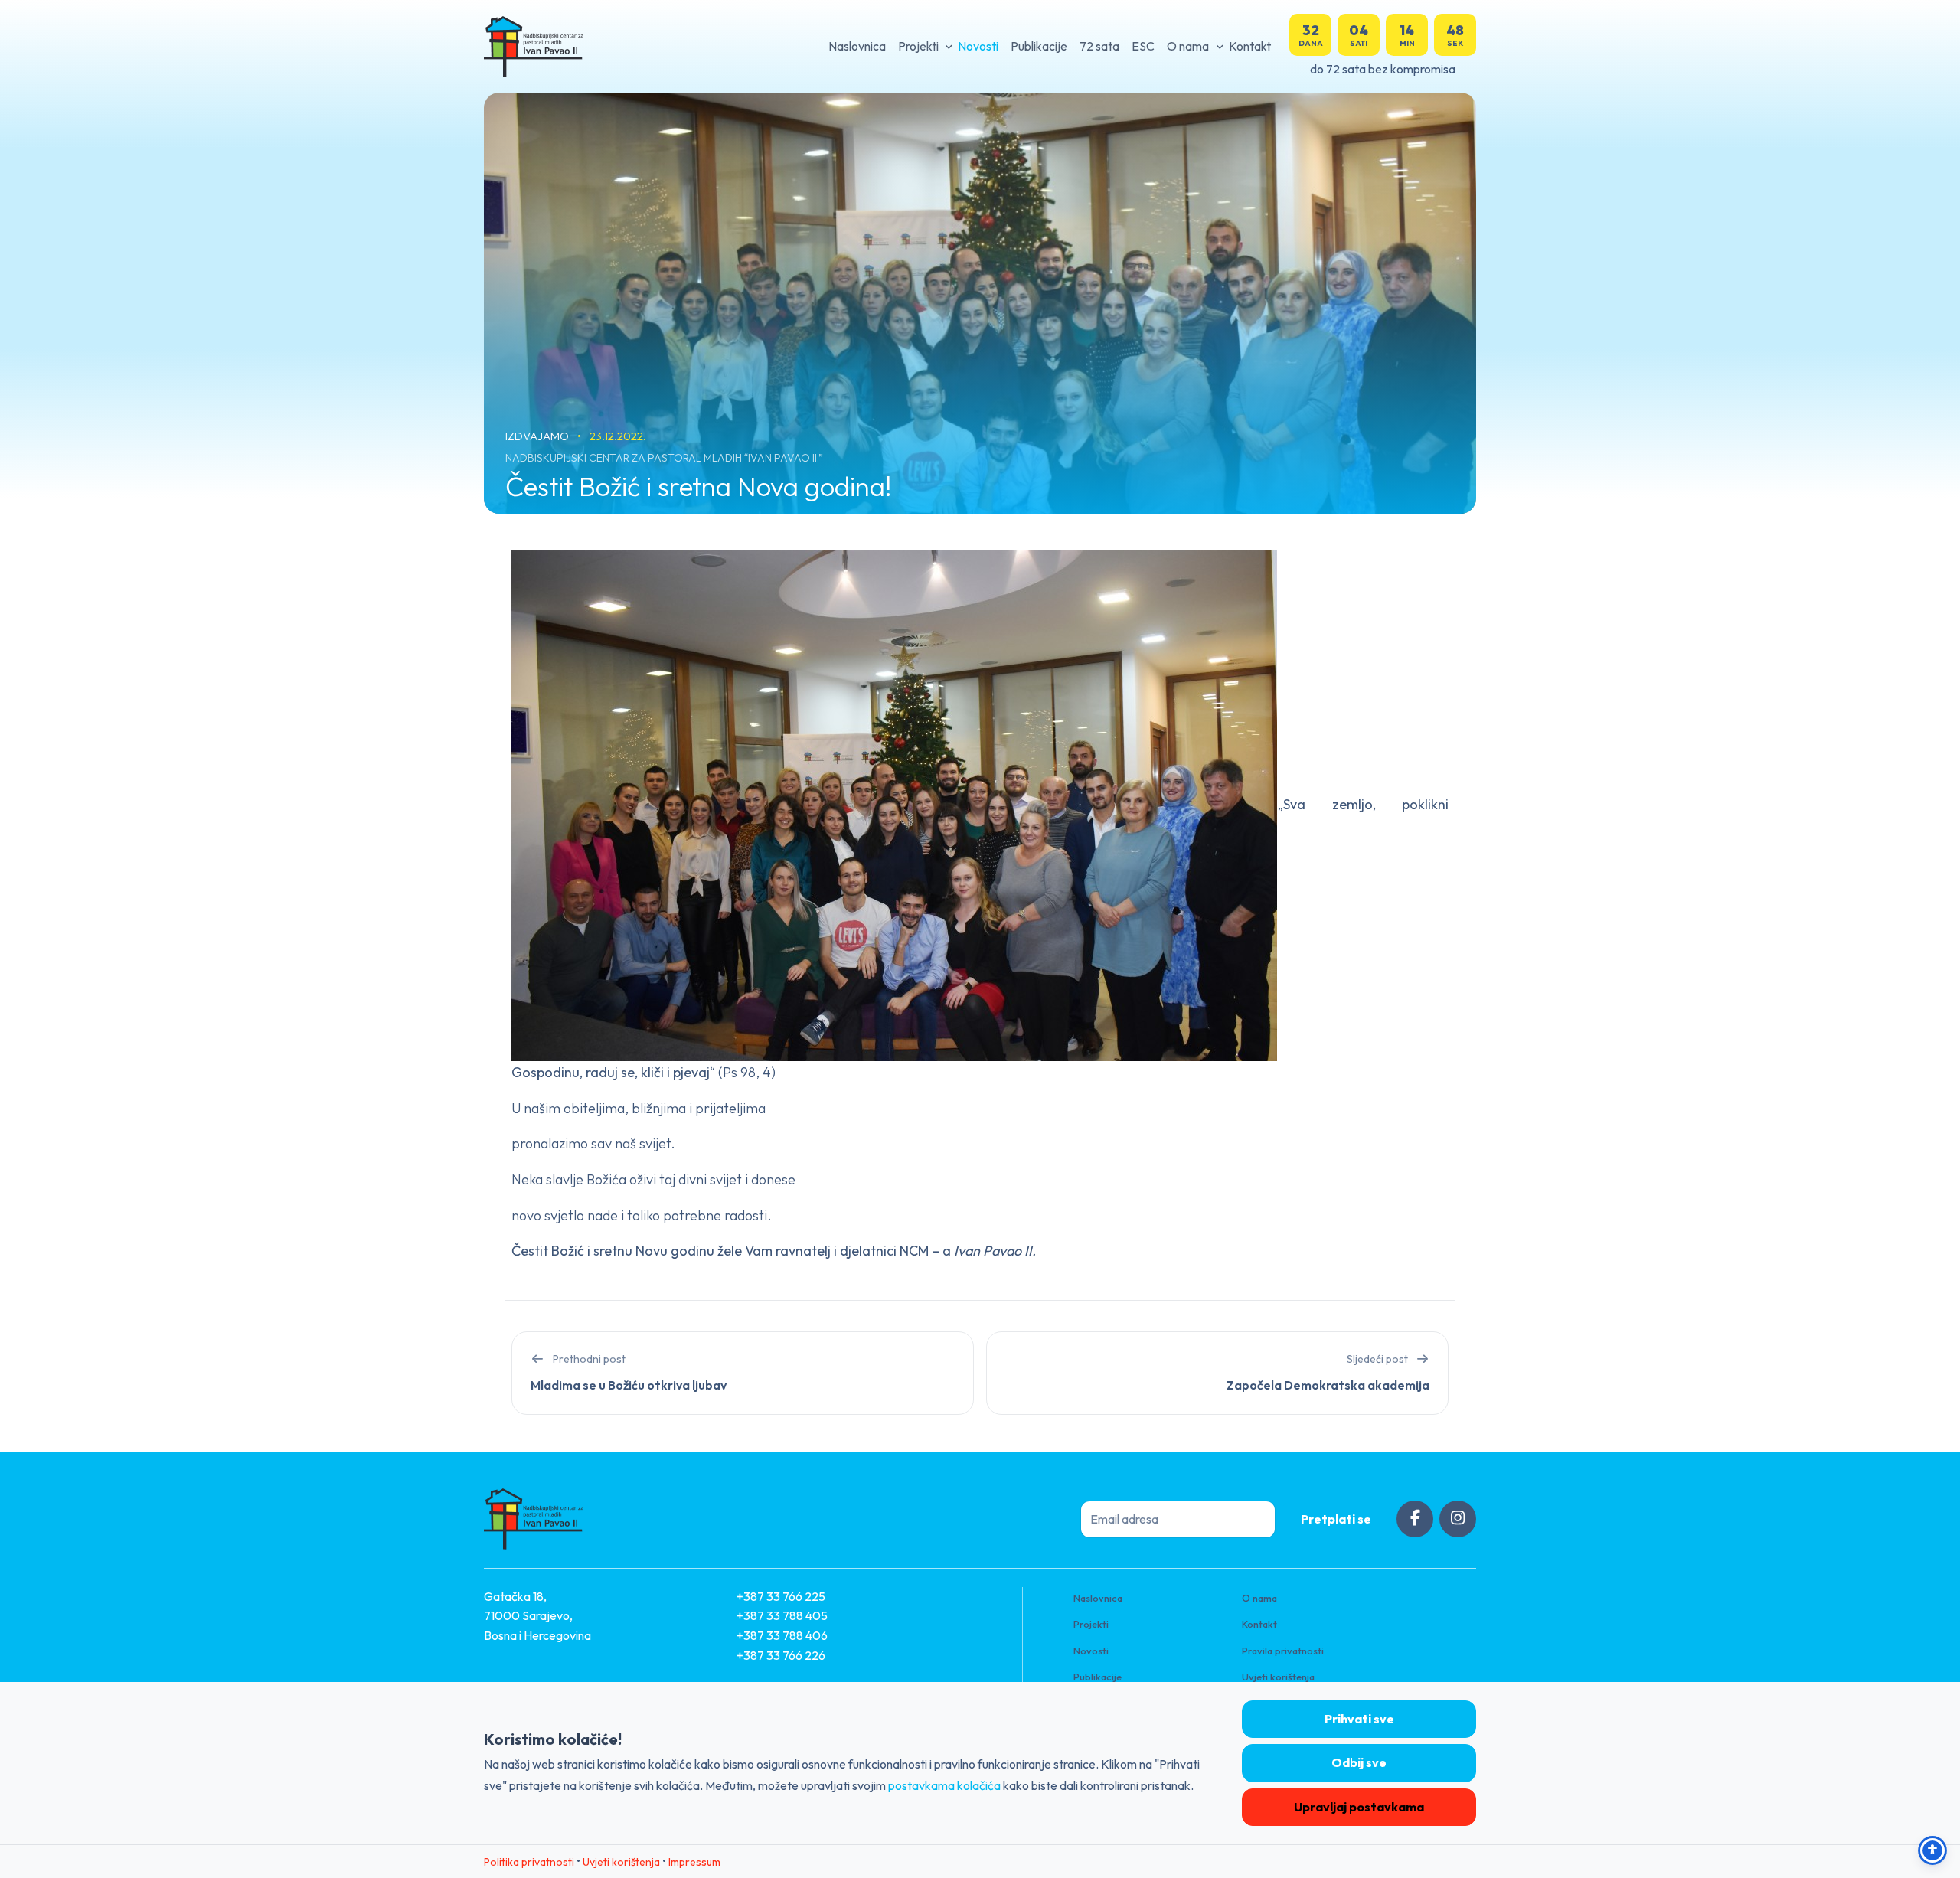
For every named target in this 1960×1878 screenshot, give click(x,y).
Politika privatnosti (529, 1862)
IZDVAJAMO (538, 436)
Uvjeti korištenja (1278, 1677)
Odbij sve (1359, 1762)
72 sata (1099, 46)
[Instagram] (1458, 1519)
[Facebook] (1415, 1519)
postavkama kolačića (944, 1785)
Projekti (918, 46)
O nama (1188, 46)
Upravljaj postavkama (1359, 1807)
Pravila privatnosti (1283, 1651)
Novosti (978, 46)
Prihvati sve (1359, 1719)
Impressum (694, 1862)
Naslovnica (857, 46)
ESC (1143, 46)
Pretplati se (1336, 1519)
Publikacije (1039, 46)
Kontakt (1250, 46)
